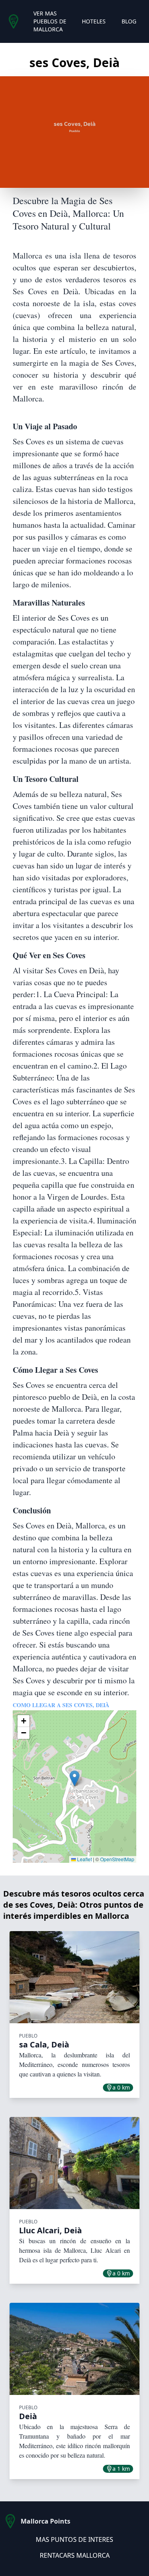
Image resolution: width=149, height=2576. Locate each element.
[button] (74, 1778)
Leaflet (84, 1859)
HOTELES (94, 21)
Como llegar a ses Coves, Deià (61, 1705)
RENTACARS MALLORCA (75, 2555)
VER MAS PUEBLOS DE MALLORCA (50, 21)
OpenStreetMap (117, 1859)
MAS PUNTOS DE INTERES (74, 2539)
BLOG (129, 21)
